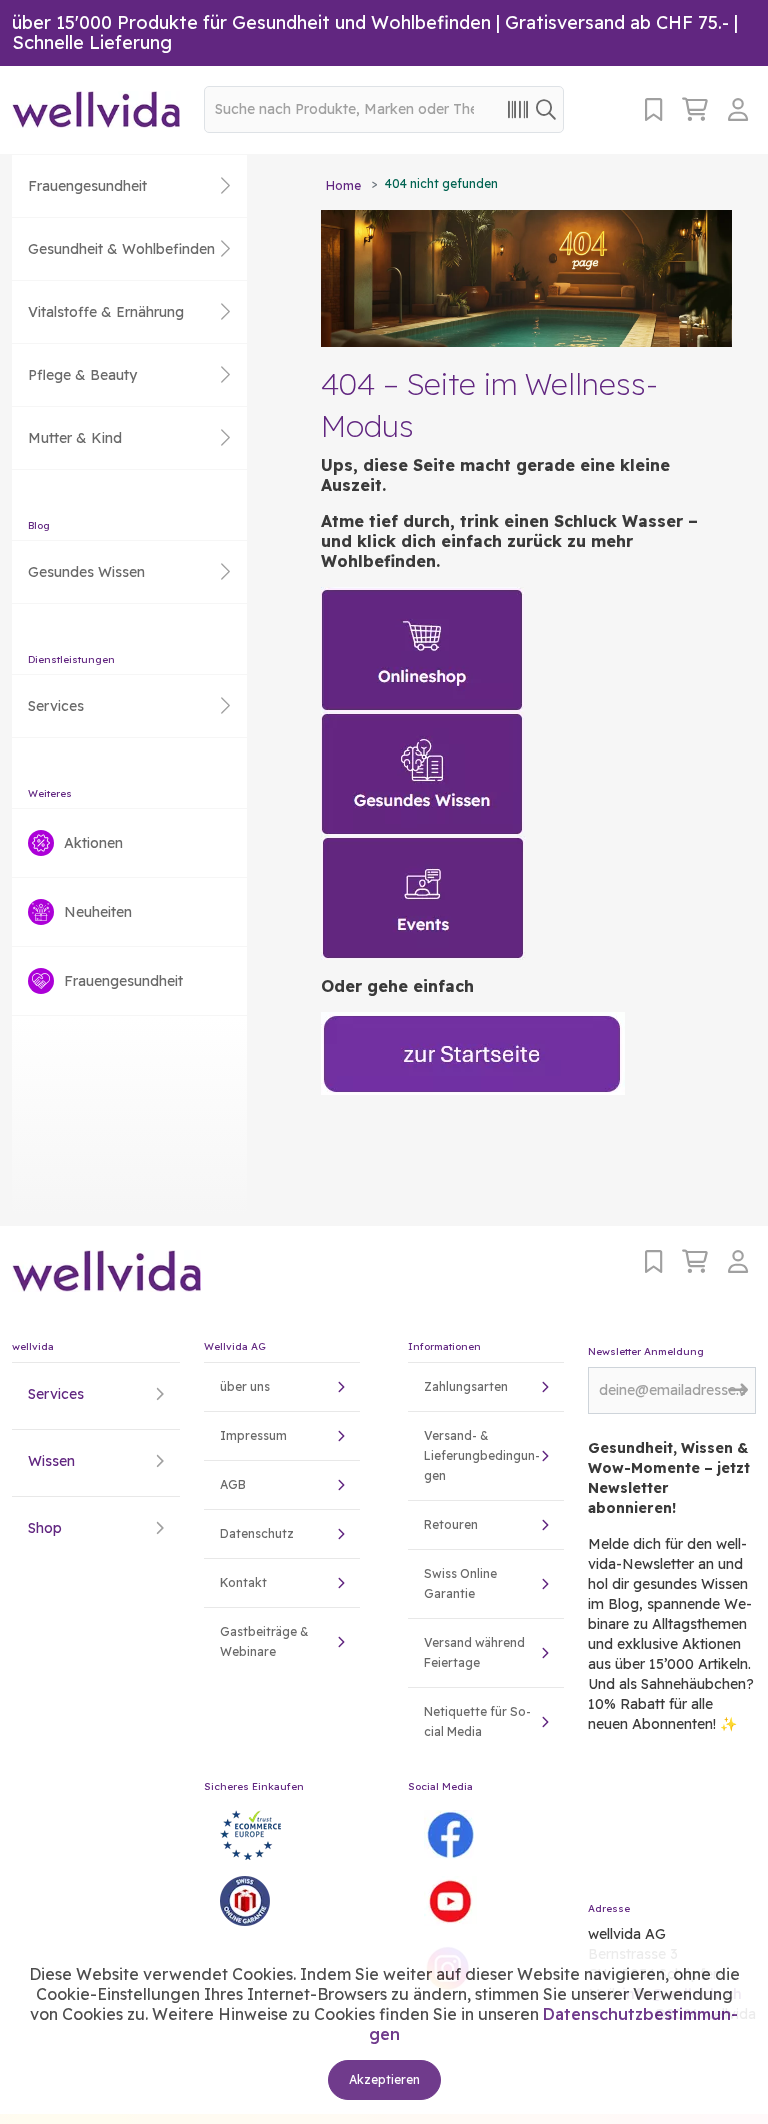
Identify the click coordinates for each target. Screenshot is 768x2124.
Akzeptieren (384, 2079)
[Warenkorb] (695, 109)
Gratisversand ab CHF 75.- (617, 22)
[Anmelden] (742, 109)
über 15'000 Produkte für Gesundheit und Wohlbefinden (251, 22)
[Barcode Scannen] (518, 108)
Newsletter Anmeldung (646, 1351)
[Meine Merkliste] (653, 109)
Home (343, 185)
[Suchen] (546, 108)
